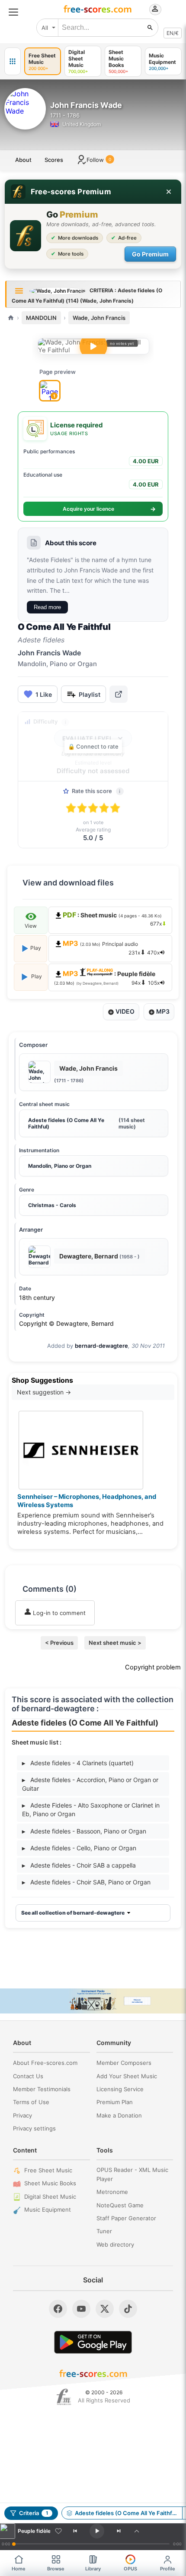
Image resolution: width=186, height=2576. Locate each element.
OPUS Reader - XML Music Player (132, 2174)
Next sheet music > (115, 1643)
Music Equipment (48, 2209)
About (23, 160)
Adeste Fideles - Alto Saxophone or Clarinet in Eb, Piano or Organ (91, 1810)
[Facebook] (58, 2309)
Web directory (115, 2244)
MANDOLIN (41, 318)
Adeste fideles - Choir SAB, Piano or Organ (86, 1882)
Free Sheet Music (48, 2170)
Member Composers (124, 2063)
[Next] (119, 2531)
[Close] (169, 192)
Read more (47, 607)
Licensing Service (120, 2089)
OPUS (130, 2569)
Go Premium (150, 254)
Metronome (112, 2192)
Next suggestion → (44, 1392)
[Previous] (75, 2531)
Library (93, 2569)
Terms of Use (31, 2102)
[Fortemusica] (64, 2397)
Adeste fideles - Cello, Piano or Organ (79, 1848)
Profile (168, 2569)
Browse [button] (56, 2569)
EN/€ (173, 33)
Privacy (22, 2115)
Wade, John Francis (99, 318)
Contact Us (28, 2076)
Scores (54, 160)
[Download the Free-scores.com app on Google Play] (93, 2342)
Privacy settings (34, 2128)
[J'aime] (58, 2531)
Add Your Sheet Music (127, 2076)
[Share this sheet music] (119, 694)
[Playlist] (137, 2531)
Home (19, 2569)
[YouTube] (81, 2309)
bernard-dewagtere (101, 1346)
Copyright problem (153, 1667)
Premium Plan (115, 2102)
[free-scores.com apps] (13, 61)
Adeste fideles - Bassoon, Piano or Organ (84, 1831)
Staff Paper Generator (126, 2218)
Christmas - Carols (52, 1205)
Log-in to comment (58, 1613)
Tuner (104, 2231)
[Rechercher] (150, 28)
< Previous (59, 1643)
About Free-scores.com (45, 2063)
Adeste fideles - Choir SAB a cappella (79, 1865)
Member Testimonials (42, 2089)
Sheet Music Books (50, 2183)
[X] (105, 2309)
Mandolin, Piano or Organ (60, 1166)
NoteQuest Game (120, 2205)
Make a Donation (119, 2115)
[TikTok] (128, 2309)
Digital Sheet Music (50, 2197)
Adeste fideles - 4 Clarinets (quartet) (78, 1763)
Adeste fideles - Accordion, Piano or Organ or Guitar (90, 1784)
